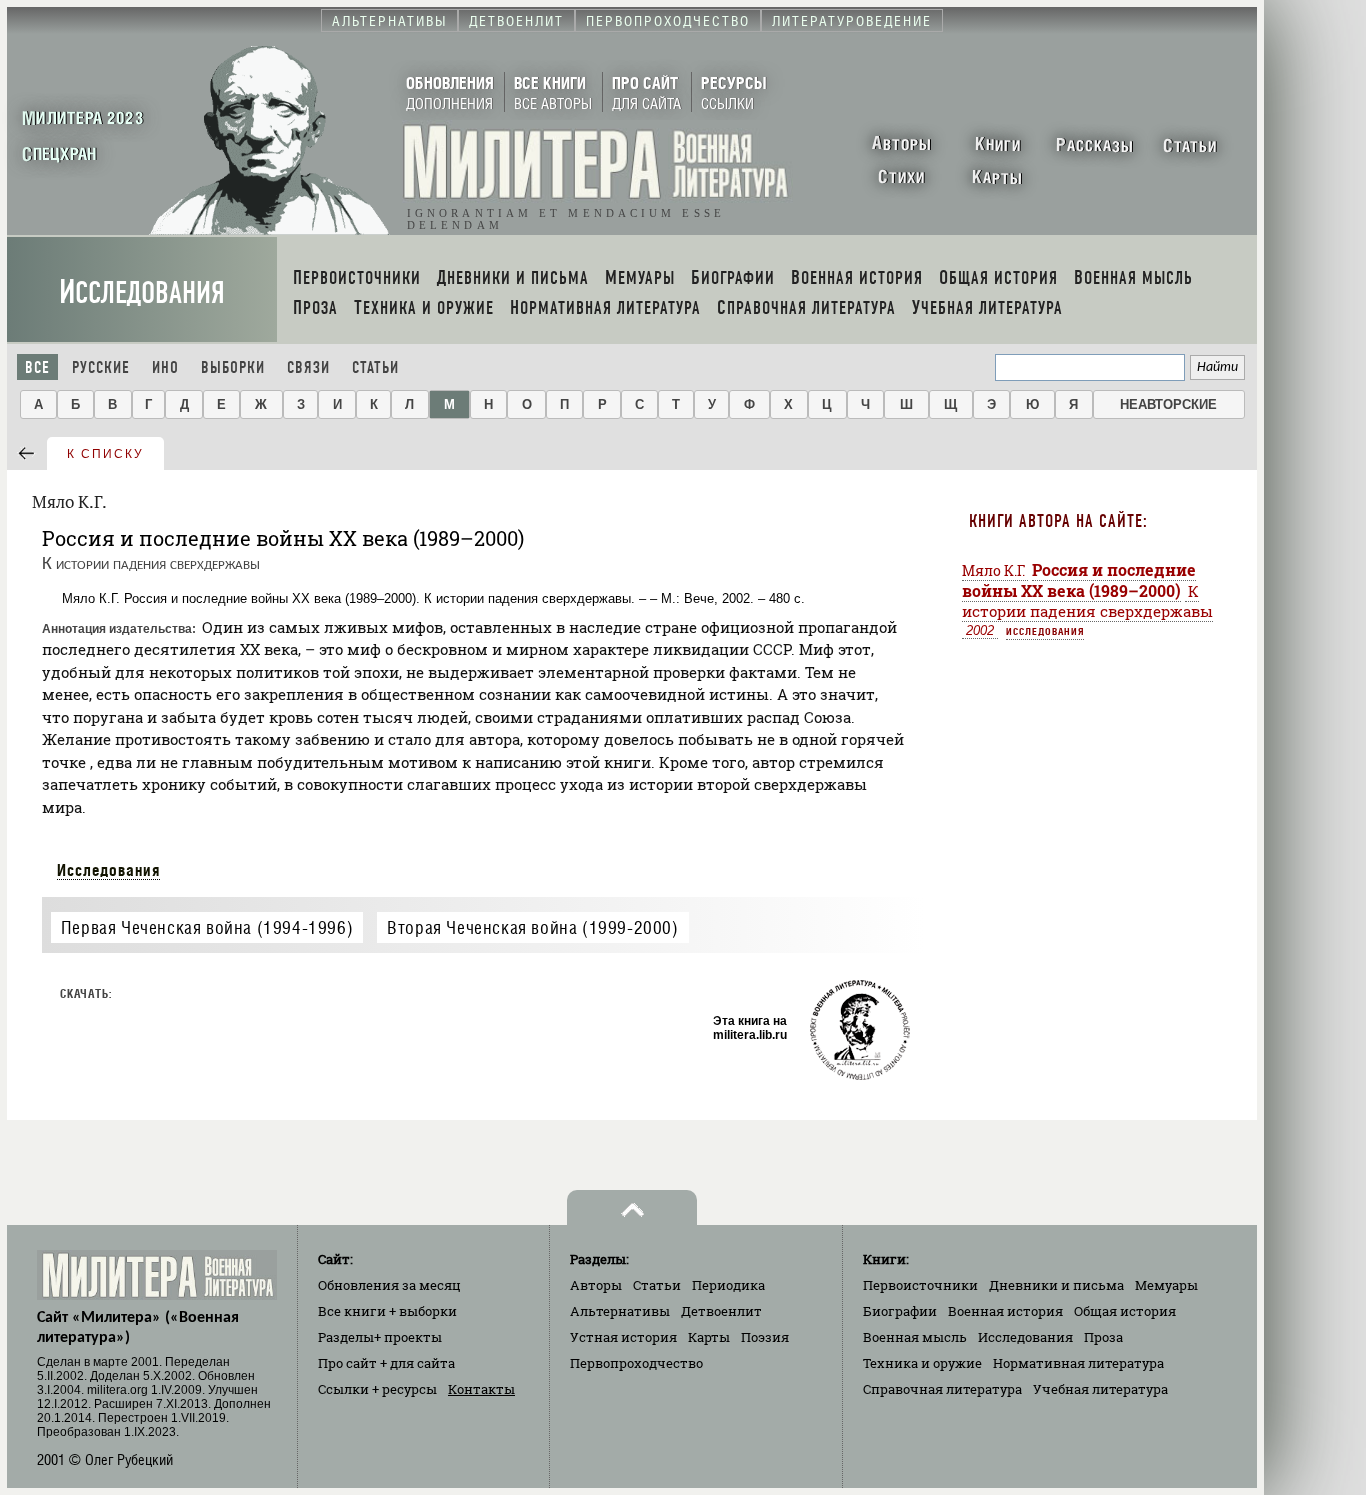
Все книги (387, 1311)
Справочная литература (942, 1389)
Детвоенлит (721, 1311)
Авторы (596, 1285)
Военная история (1005, 1311)
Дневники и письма (1056, 1285)
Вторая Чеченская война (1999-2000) (532, 927)
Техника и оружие (922, 1363)
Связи (308, 367)
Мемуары (1166, 1285)
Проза (1103, 1337)
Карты (709, 1337)
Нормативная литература (1078, 1363)
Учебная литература (1100, 1389)
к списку (105, 454)
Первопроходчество (636, 1363)
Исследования (142, 292)
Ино (165, 367)
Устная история (623, 1337)
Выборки (233, 367)
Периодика (728, 1285)
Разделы (380, 1337)
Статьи (375, 367)
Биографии (900, 1311)
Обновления (389, 1285)
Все (37, 367)
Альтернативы (620, 1311)
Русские (101, 367)
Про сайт (386, 1363)
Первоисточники (920, 1285)
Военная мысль (915, 1337)
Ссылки (377, 1389)
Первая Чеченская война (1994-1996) (207, 927)
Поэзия (765, 1337)
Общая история (1125, 1311)
